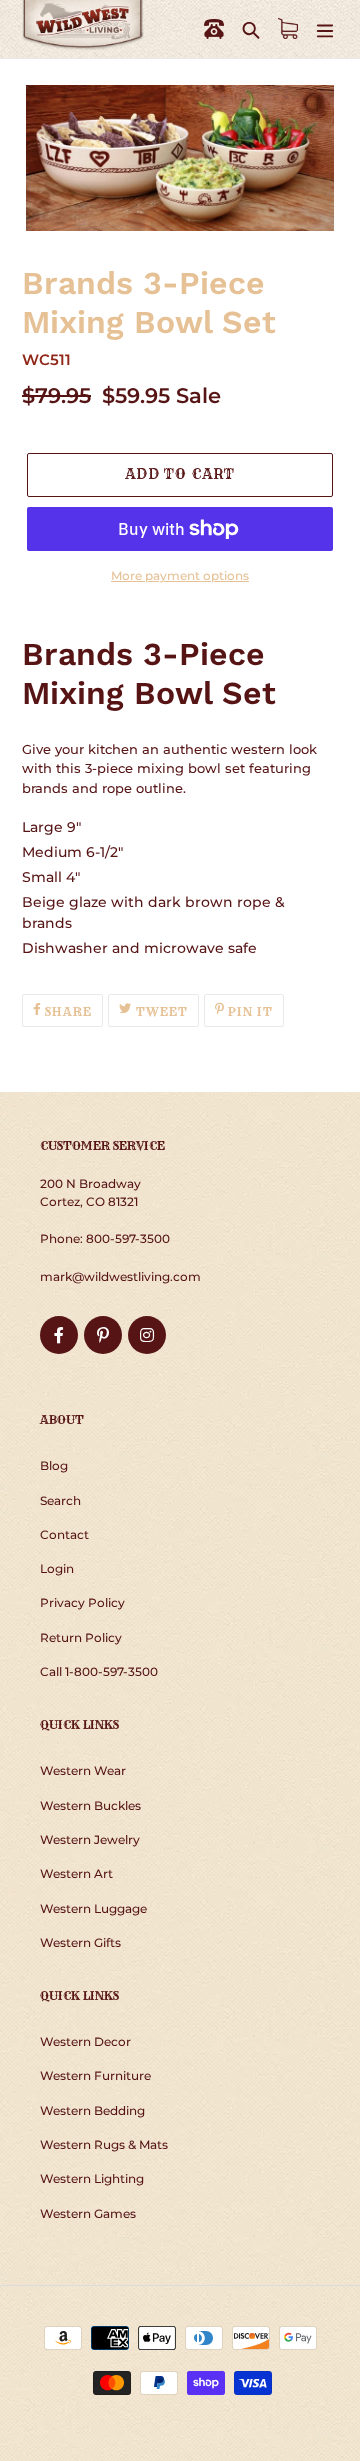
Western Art (76, 1873)
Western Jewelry (90, 1839)
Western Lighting (92, 2178)
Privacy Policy (82, 1602)
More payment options (180, 575)
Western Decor (85, 2041)
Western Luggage (93, 1908)
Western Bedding (92, 2110)
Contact (64, 1534)
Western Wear (83, 1770)
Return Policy (81, 1637)
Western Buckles (90, 1805)
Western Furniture (95, 2075)
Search (60, 1500)
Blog (54, 1465)
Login (57, 1568)
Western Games (88, 2213)
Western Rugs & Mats (104, 2144)
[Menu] (325, 29)
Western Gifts (80, 1942)
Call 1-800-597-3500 (99, 1671)
